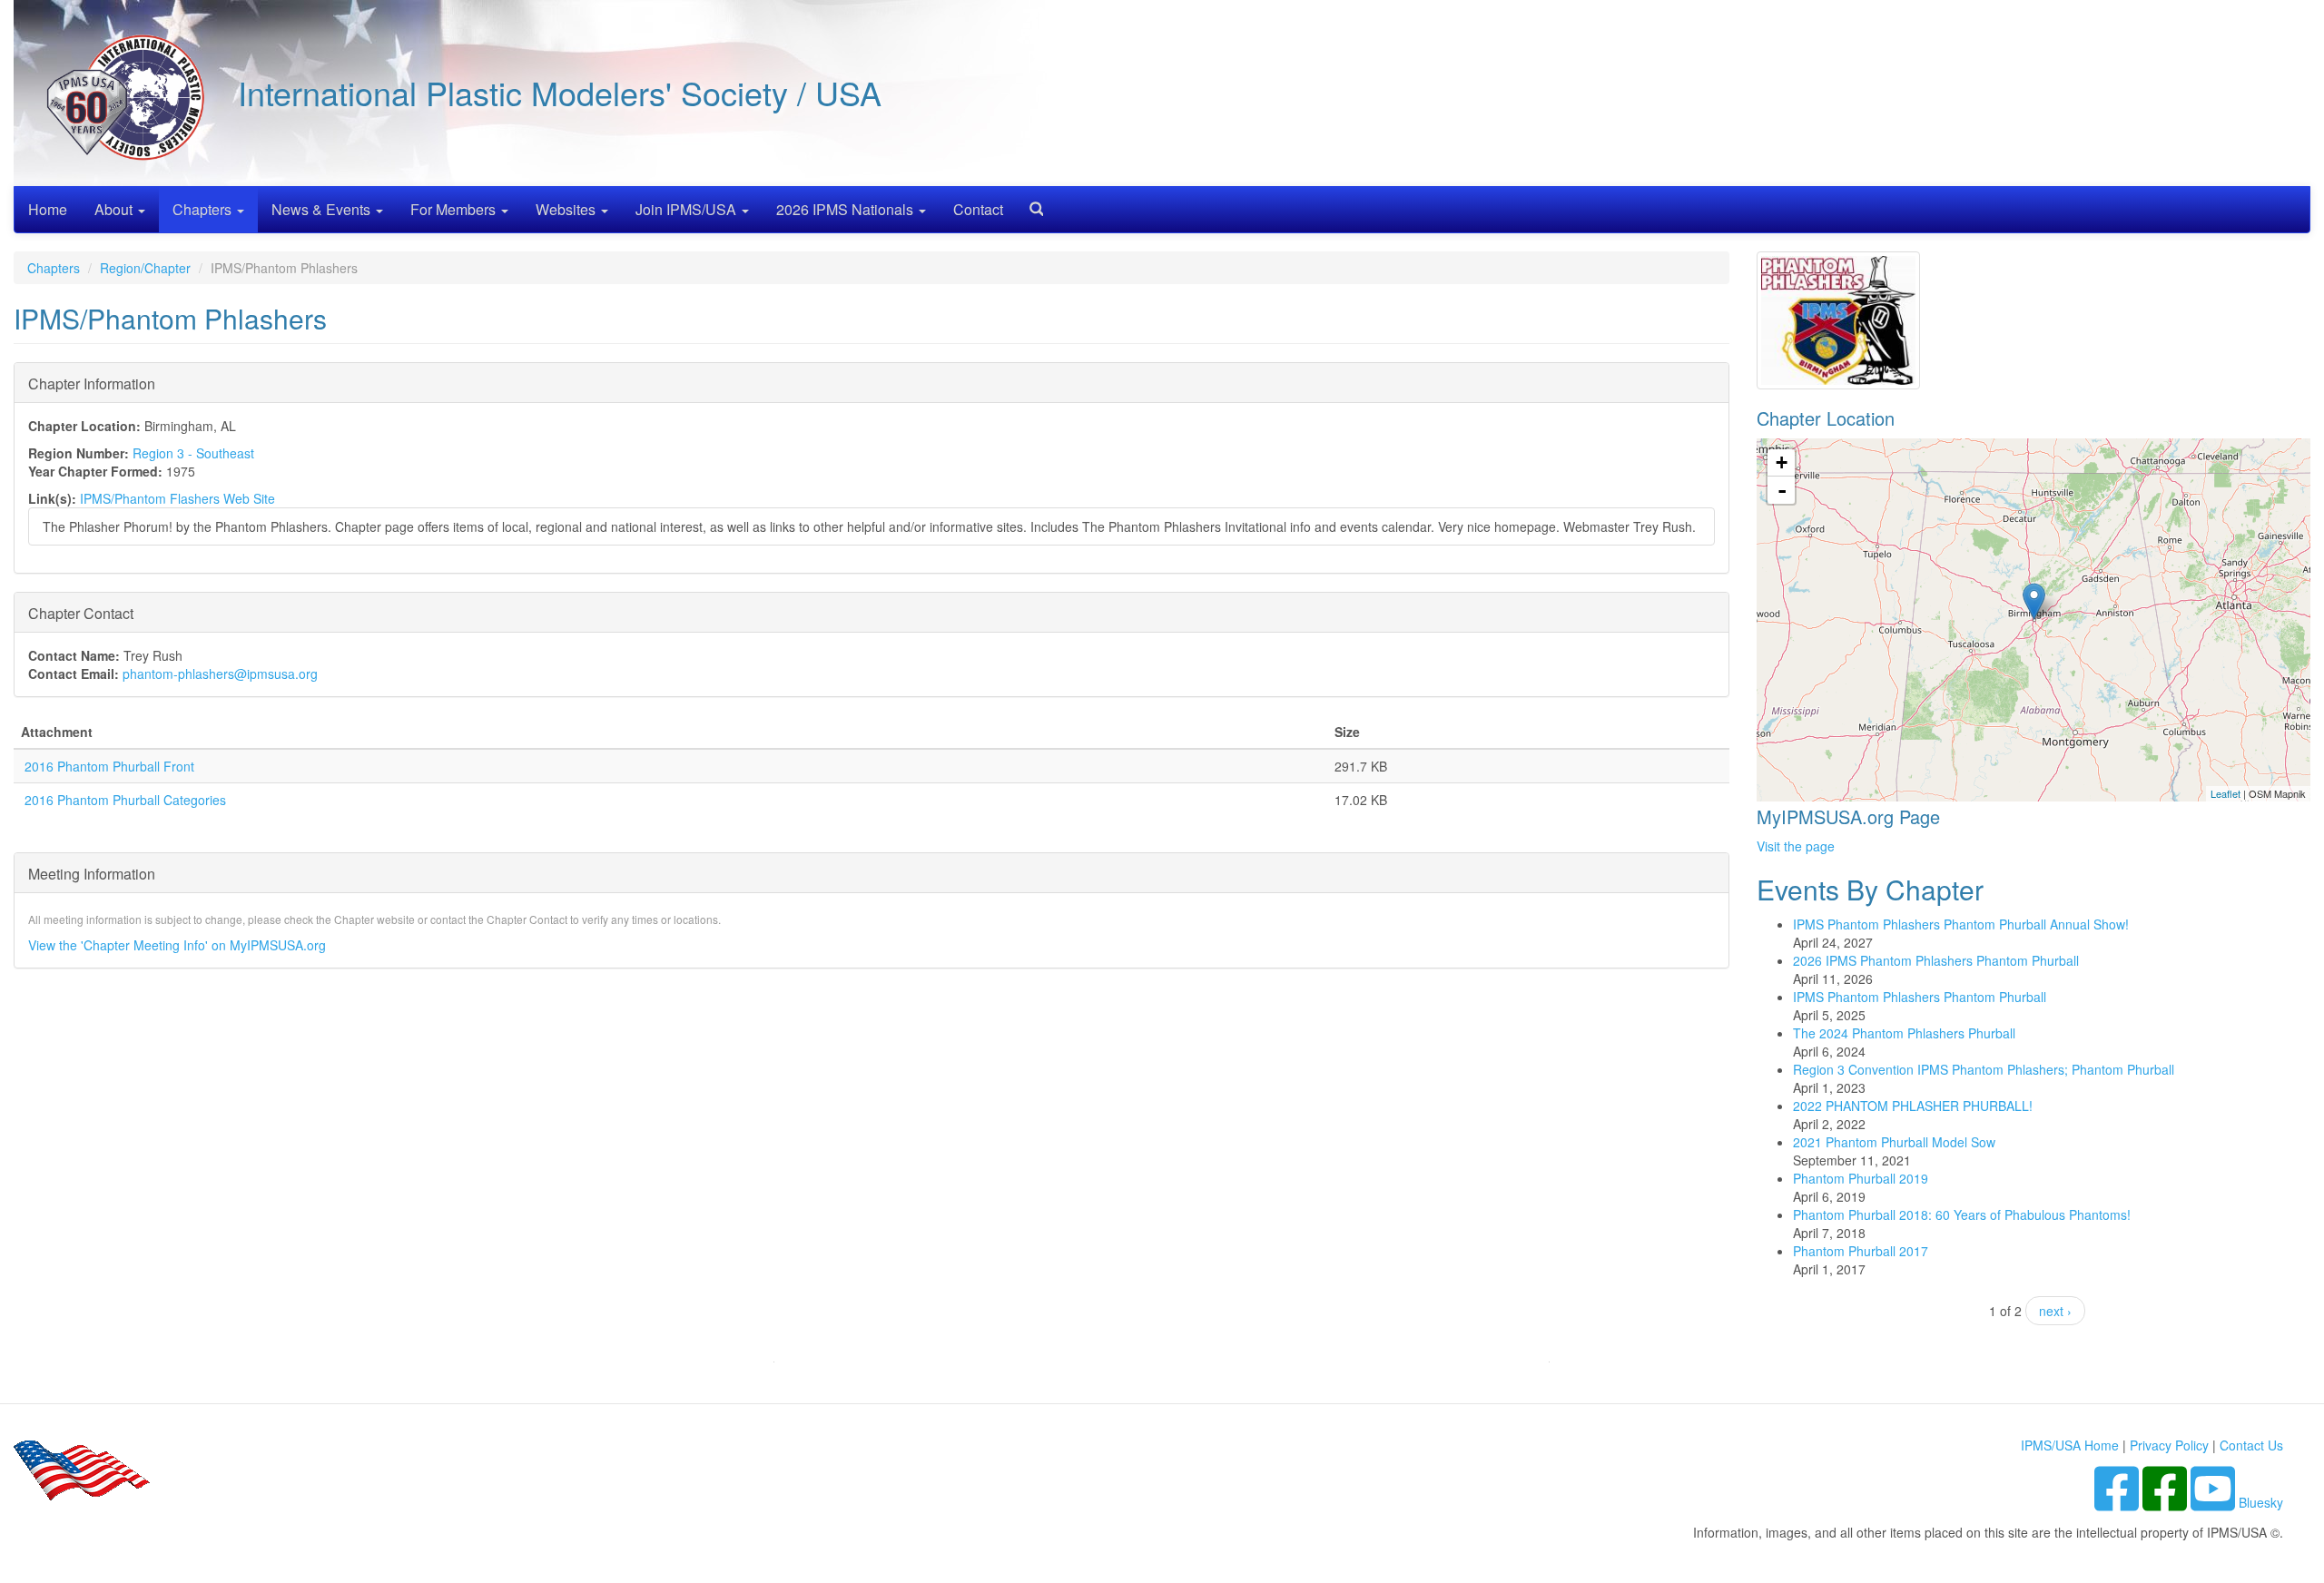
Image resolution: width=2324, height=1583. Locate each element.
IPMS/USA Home (2070, 1445)
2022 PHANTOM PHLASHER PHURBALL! (1913, 1106)
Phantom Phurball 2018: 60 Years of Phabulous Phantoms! (1962, 1214)
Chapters (204, 209)
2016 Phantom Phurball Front (109, 766)
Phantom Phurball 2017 (1861, 1251)
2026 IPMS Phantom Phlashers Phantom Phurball (1936, 960)
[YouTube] (2215, 1502)
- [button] (1782, 490)
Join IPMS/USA (688, 209)
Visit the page (1796, 846)
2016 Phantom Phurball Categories (125, 800)
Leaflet (2226, 793)
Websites (567, 209)
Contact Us (2251, 1445)
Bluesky (2261, 1502)
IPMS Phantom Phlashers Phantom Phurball (1920, 997)
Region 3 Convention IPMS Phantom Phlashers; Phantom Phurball (1984, 1069)
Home (48, 209)
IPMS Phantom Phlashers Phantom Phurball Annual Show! (1961, 924)
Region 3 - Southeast (193, 453)
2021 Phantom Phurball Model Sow (1894, 1142)
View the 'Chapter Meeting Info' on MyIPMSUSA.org (177, 945)
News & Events (323, 209)
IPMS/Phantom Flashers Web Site (177, 498)
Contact (978, 209)
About (115, 209)
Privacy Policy (2169, 1445)
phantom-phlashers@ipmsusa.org (220, 674)
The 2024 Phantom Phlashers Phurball (1904, 1033)
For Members (455, 209)
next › (2055, 1311)
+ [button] (1782, 462)
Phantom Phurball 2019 (1861, 1178)
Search (1029, 203)
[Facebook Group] (2118, 1502)
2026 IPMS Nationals (847, 209)
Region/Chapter (145, 268)
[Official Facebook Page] (2166, 1502)
